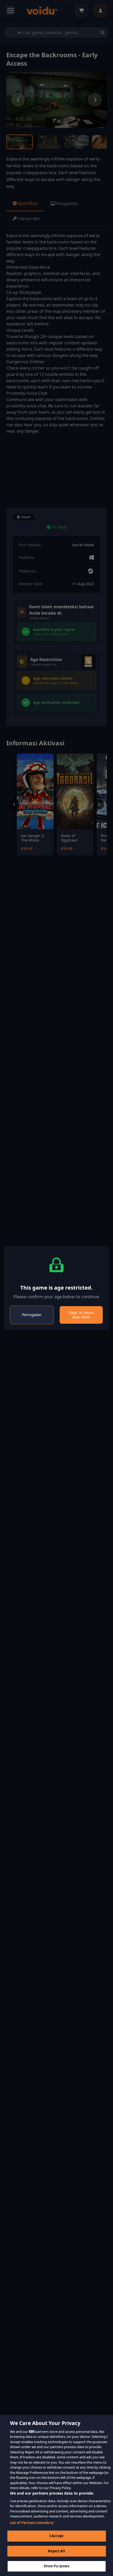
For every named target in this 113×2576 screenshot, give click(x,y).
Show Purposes (57, 2566)
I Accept (56, 2536)
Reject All (56, 2551)
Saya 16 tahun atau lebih (81, 1315)
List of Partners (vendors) (32, 2523)
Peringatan (32, 1315)
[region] (56, 2495)
